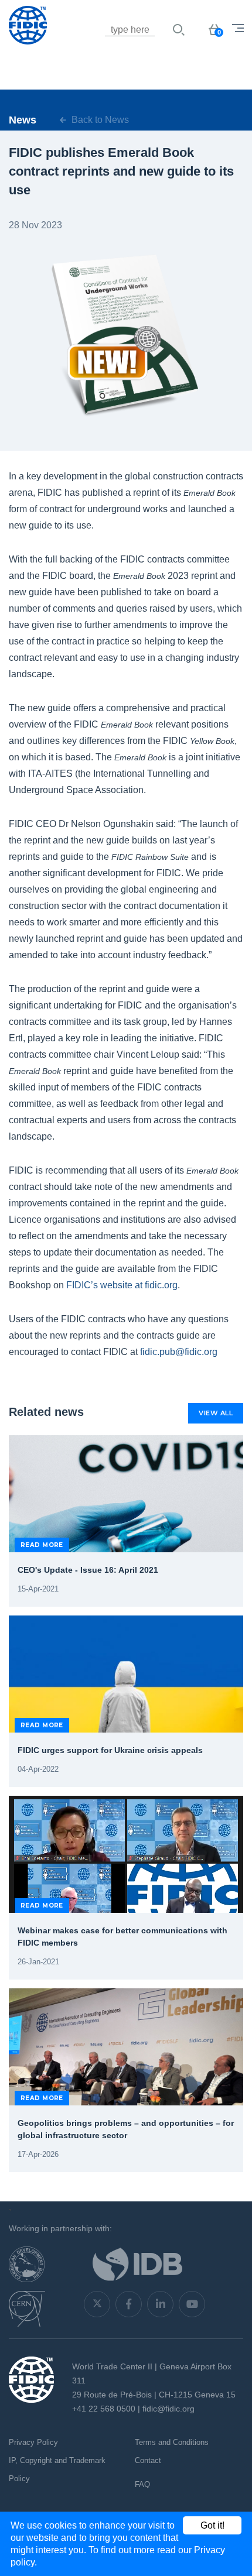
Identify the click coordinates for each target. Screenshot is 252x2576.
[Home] (67, 44)
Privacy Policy (33, 2442)
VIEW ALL (216, 1413)
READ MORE (42, 1545)
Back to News (99, 120)
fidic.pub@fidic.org (179, 1352)
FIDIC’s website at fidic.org (122, 1285)
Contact (148, 2460)
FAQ (142, 2484)
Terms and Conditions (172, 2442)
